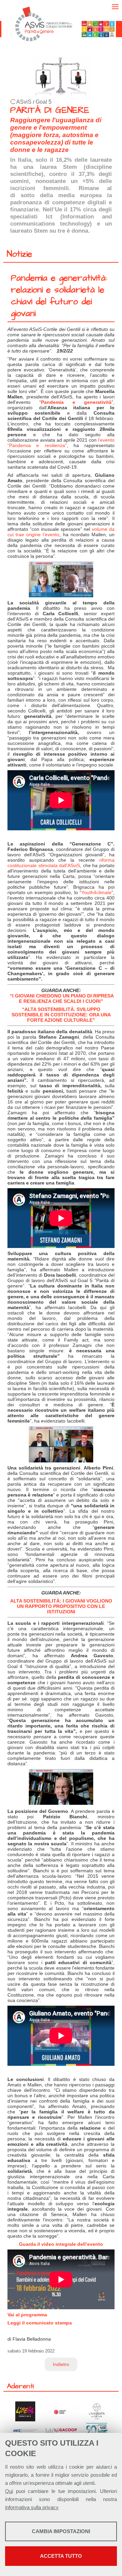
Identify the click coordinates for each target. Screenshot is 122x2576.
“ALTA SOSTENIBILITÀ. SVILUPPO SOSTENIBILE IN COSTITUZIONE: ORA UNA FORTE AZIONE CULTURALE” (61, 1015)
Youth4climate (96, 892)
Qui (9, 2491)
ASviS (24, 102)
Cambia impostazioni (61, 2531)
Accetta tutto (61, 2556)
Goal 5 (44, 102)
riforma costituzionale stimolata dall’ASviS (61, 863)
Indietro (61, 2364)
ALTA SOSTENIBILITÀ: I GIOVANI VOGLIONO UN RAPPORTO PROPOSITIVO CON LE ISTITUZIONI (61, 1606)
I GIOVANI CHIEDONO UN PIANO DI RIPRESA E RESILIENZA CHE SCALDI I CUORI (63, 998)
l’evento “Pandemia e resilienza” (61, 443)
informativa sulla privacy (32, 2507)
